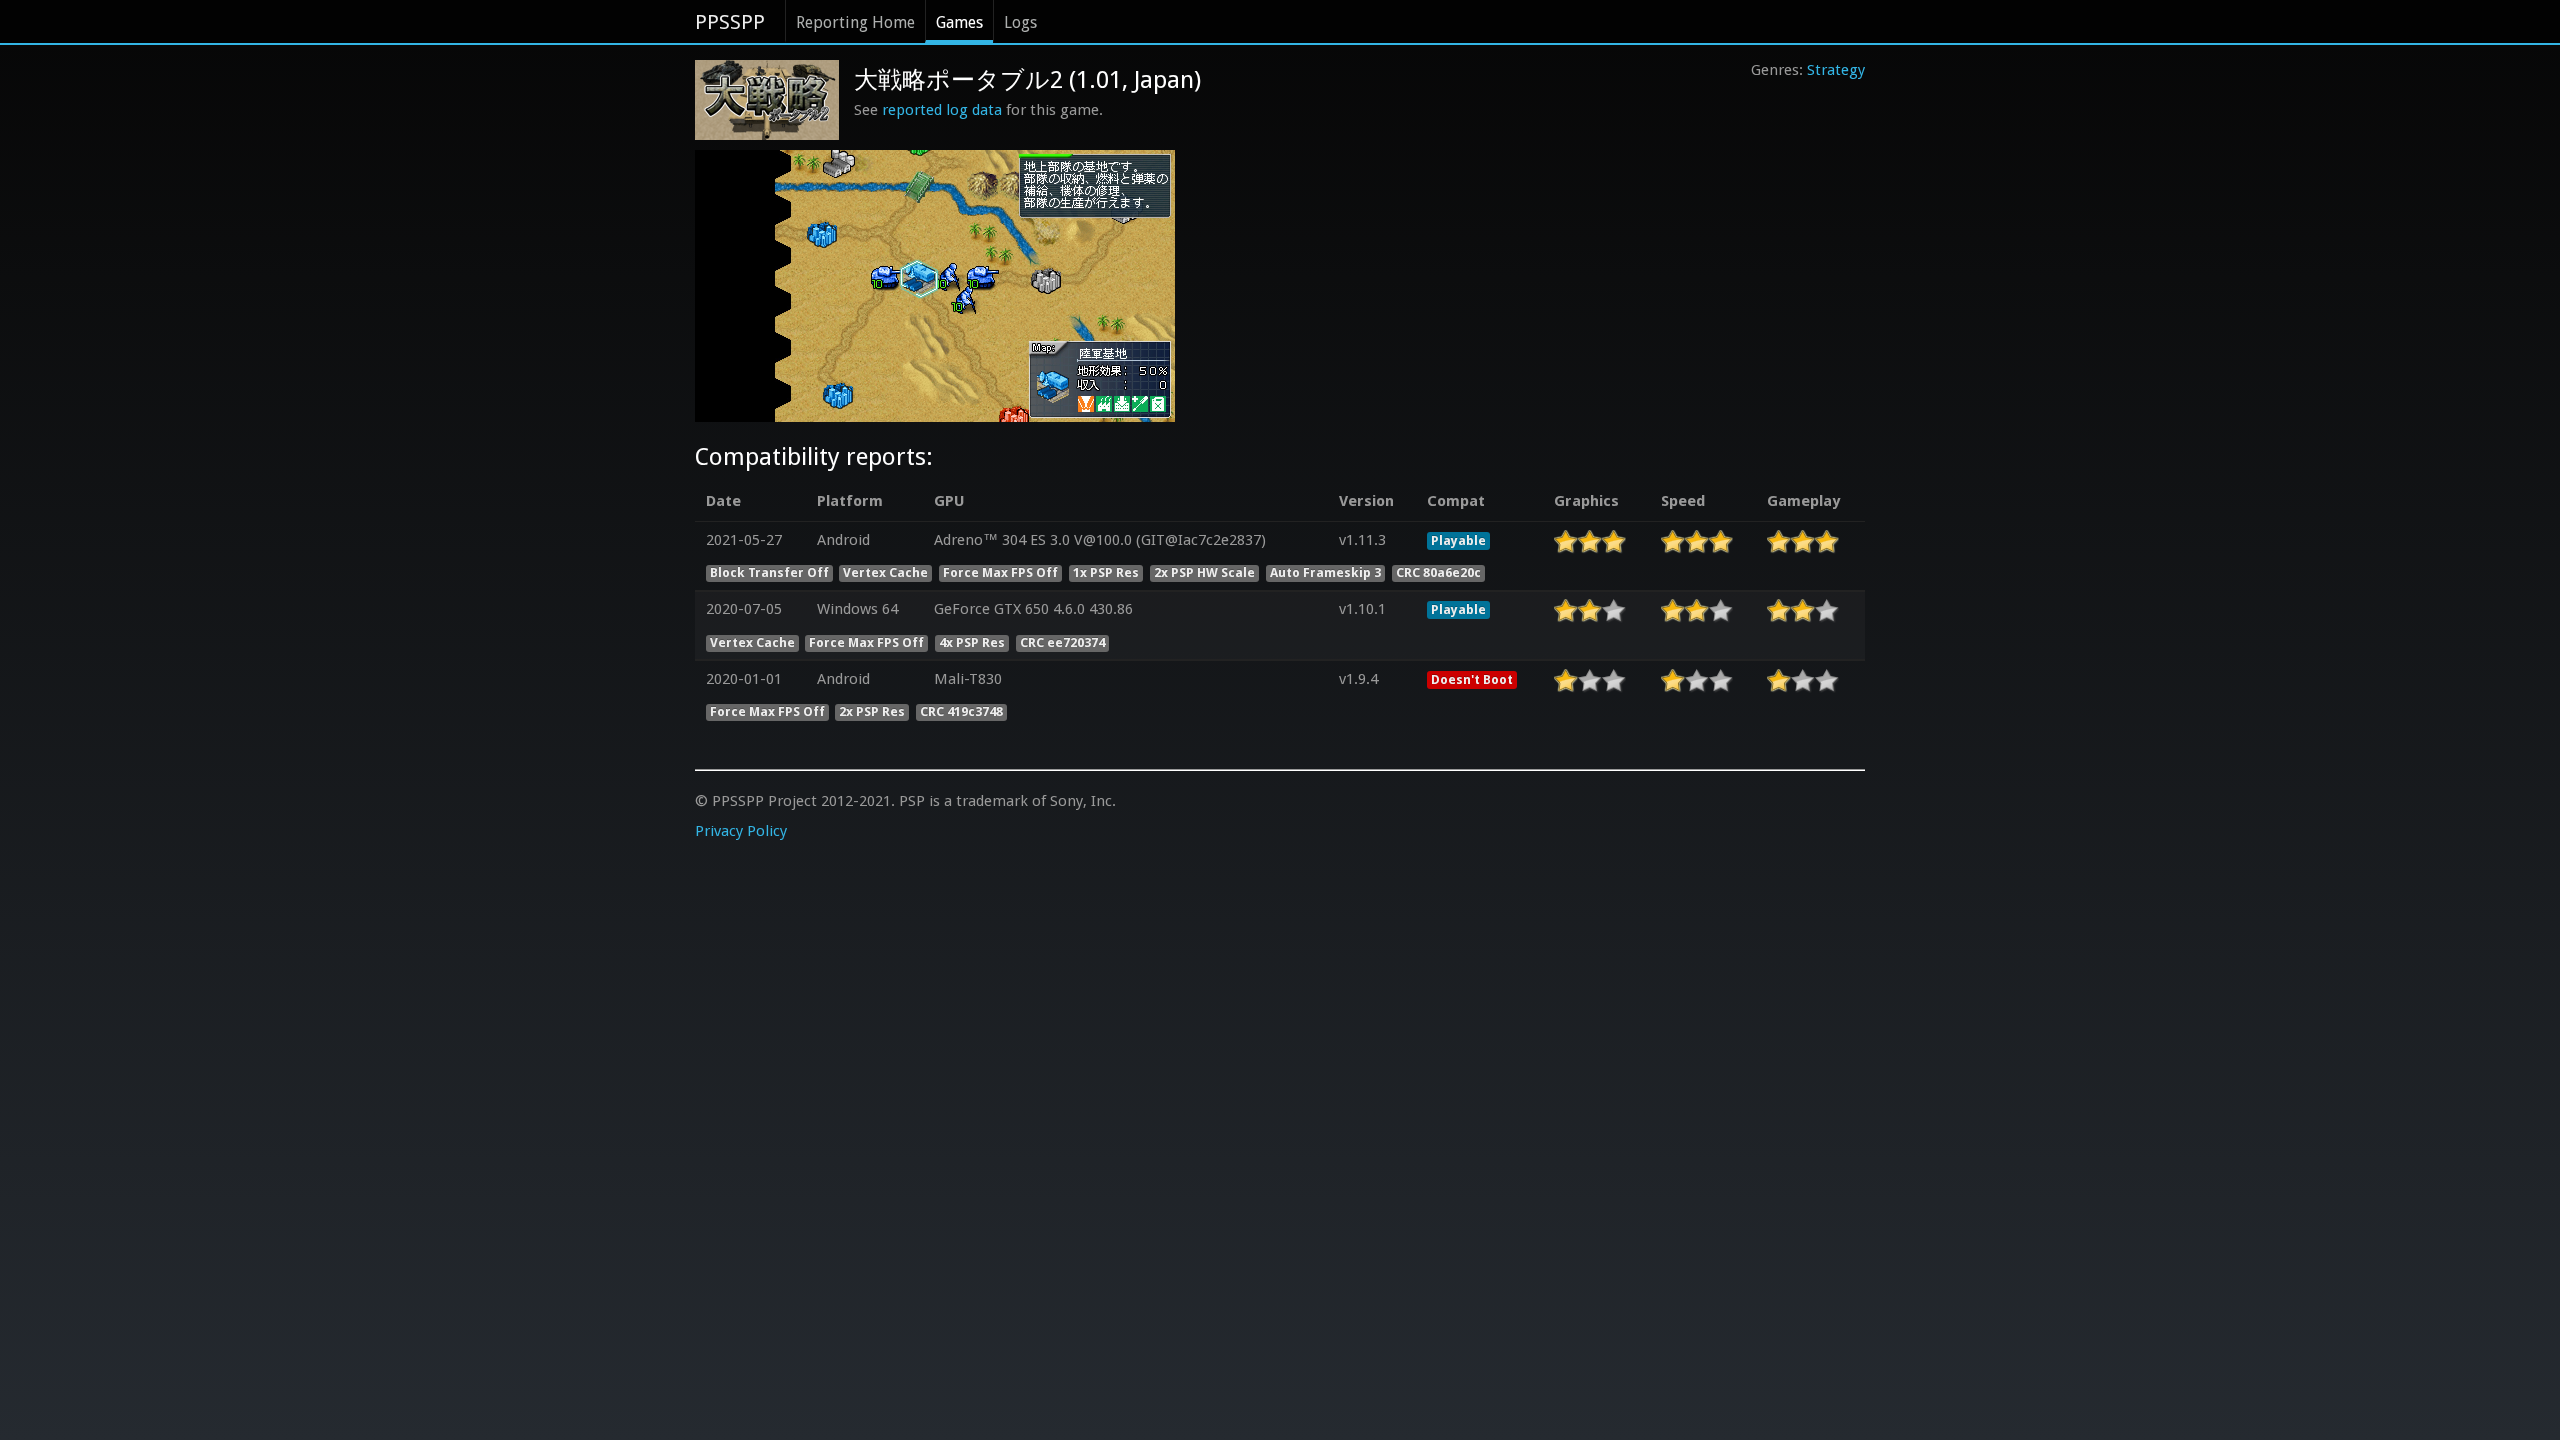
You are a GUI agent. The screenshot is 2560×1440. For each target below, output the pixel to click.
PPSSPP (730, 22)
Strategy (1836, 70)
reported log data (942, 110)
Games (959, 22)
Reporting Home (855, 22)
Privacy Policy (741, 831)
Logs (1020, 22)
